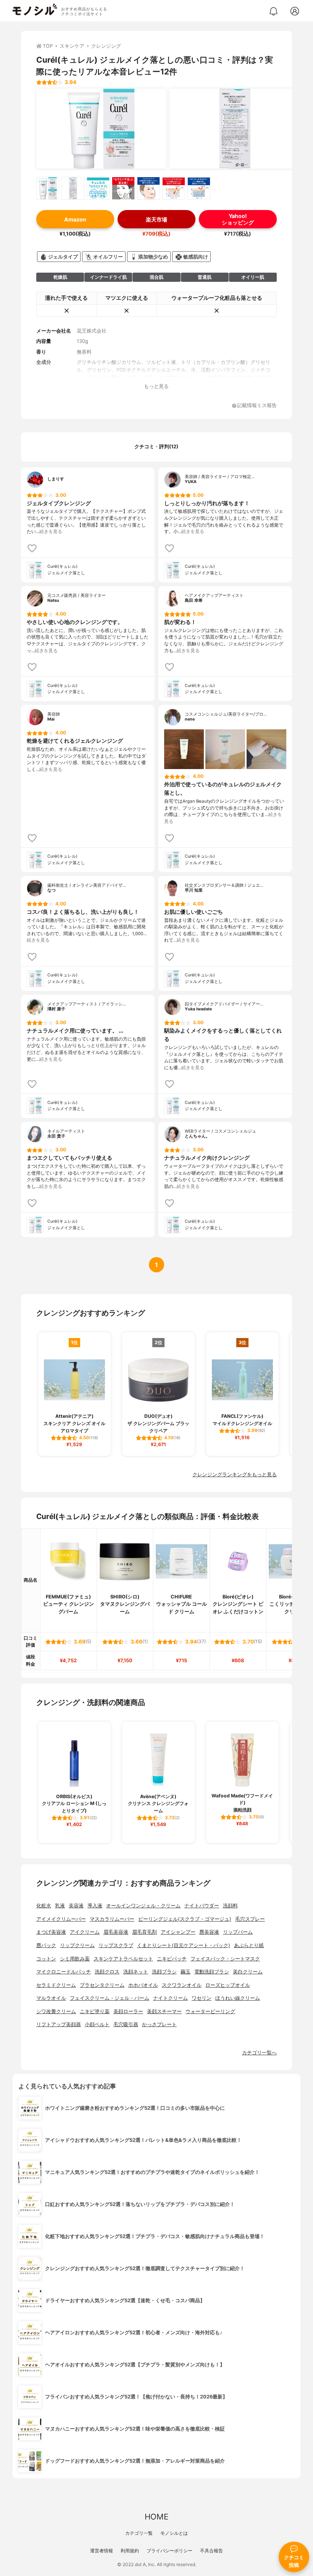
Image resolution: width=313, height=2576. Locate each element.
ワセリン (202, 1998)
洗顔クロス (107, 1972)
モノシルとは (174, 2533)
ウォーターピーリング (210, 2011)
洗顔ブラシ (164, 1972)
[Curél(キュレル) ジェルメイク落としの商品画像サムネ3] (98, 188)
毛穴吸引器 (126, 2024)
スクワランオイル (182, 1985)
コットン (46, 1959)
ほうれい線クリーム (238, 1998)
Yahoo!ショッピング (238, 219)
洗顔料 (230, 1906)
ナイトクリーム (170, 1998)
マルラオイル (51, 1998)
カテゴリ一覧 (139, 2533)
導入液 (95, 1906)
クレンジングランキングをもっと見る (235, 1475)
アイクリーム (85, 1932)
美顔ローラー (128, 2011)
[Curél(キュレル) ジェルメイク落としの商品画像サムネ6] (174, 188)
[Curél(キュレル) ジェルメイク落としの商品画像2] (235, 129)
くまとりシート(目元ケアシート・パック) (184, 1945)
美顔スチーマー (164, 2011)
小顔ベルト (97, 2024)
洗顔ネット (136, 1972)
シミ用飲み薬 (75, 1959)
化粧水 (44, 1906)
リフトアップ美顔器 (59, 2024)
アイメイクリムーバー (61, 1919)
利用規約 (130, 2551)
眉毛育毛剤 (144, 1932)
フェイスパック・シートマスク (225, 1959)
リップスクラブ (116, 1945)
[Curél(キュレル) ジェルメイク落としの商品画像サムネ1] (48, 188)
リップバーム (238, 1932)
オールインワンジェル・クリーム (143, 1906)
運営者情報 (102, 2551)
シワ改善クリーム (56, 2011)
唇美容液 (209, 1932)
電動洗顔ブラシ (212, 1972)
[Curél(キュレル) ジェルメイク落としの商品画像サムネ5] (148, 188)
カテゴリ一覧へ (259, 2053)
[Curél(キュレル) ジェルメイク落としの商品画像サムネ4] (123, 188)
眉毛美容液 (116, 1932)
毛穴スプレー (250, 1919)
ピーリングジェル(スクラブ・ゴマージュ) (185, 1919)
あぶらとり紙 (249, 1945)
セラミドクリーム (56, 1985)
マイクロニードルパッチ (64, 1972)
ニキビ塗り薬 (95, 2011)
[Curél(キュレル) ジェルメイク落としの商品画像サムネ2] (73, 188)
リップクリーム (77, 1945)
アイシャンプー (178, 1932)
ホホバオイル (143, 1985)
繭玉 (186, 1972)
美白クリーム (248, 1972)
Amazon (75, 219)
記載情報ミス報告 (257, 406)
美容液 (76, 1906)
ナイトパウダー (202, 1906)
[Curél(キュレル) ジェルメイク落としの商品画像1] (101, 129)
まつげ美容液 (51, 1932)
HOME (156, 2517)
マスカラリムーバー (112, 1919)
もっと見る (156, 386)
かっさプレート (159, 2024)
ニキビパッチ (172, 1959)
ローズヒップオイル (228, 1985)
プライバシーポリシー (169, 2551)
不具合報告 (211, 2551)
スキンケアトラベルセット (123, 1959)
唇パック (46, 1945)
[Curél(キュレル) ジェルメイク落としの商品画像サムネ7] (199, 188)
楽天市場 (156, 219)
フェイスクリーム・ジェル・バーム (110, 1998)
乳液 (60, 1906)
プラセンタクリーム (102, 1985)
